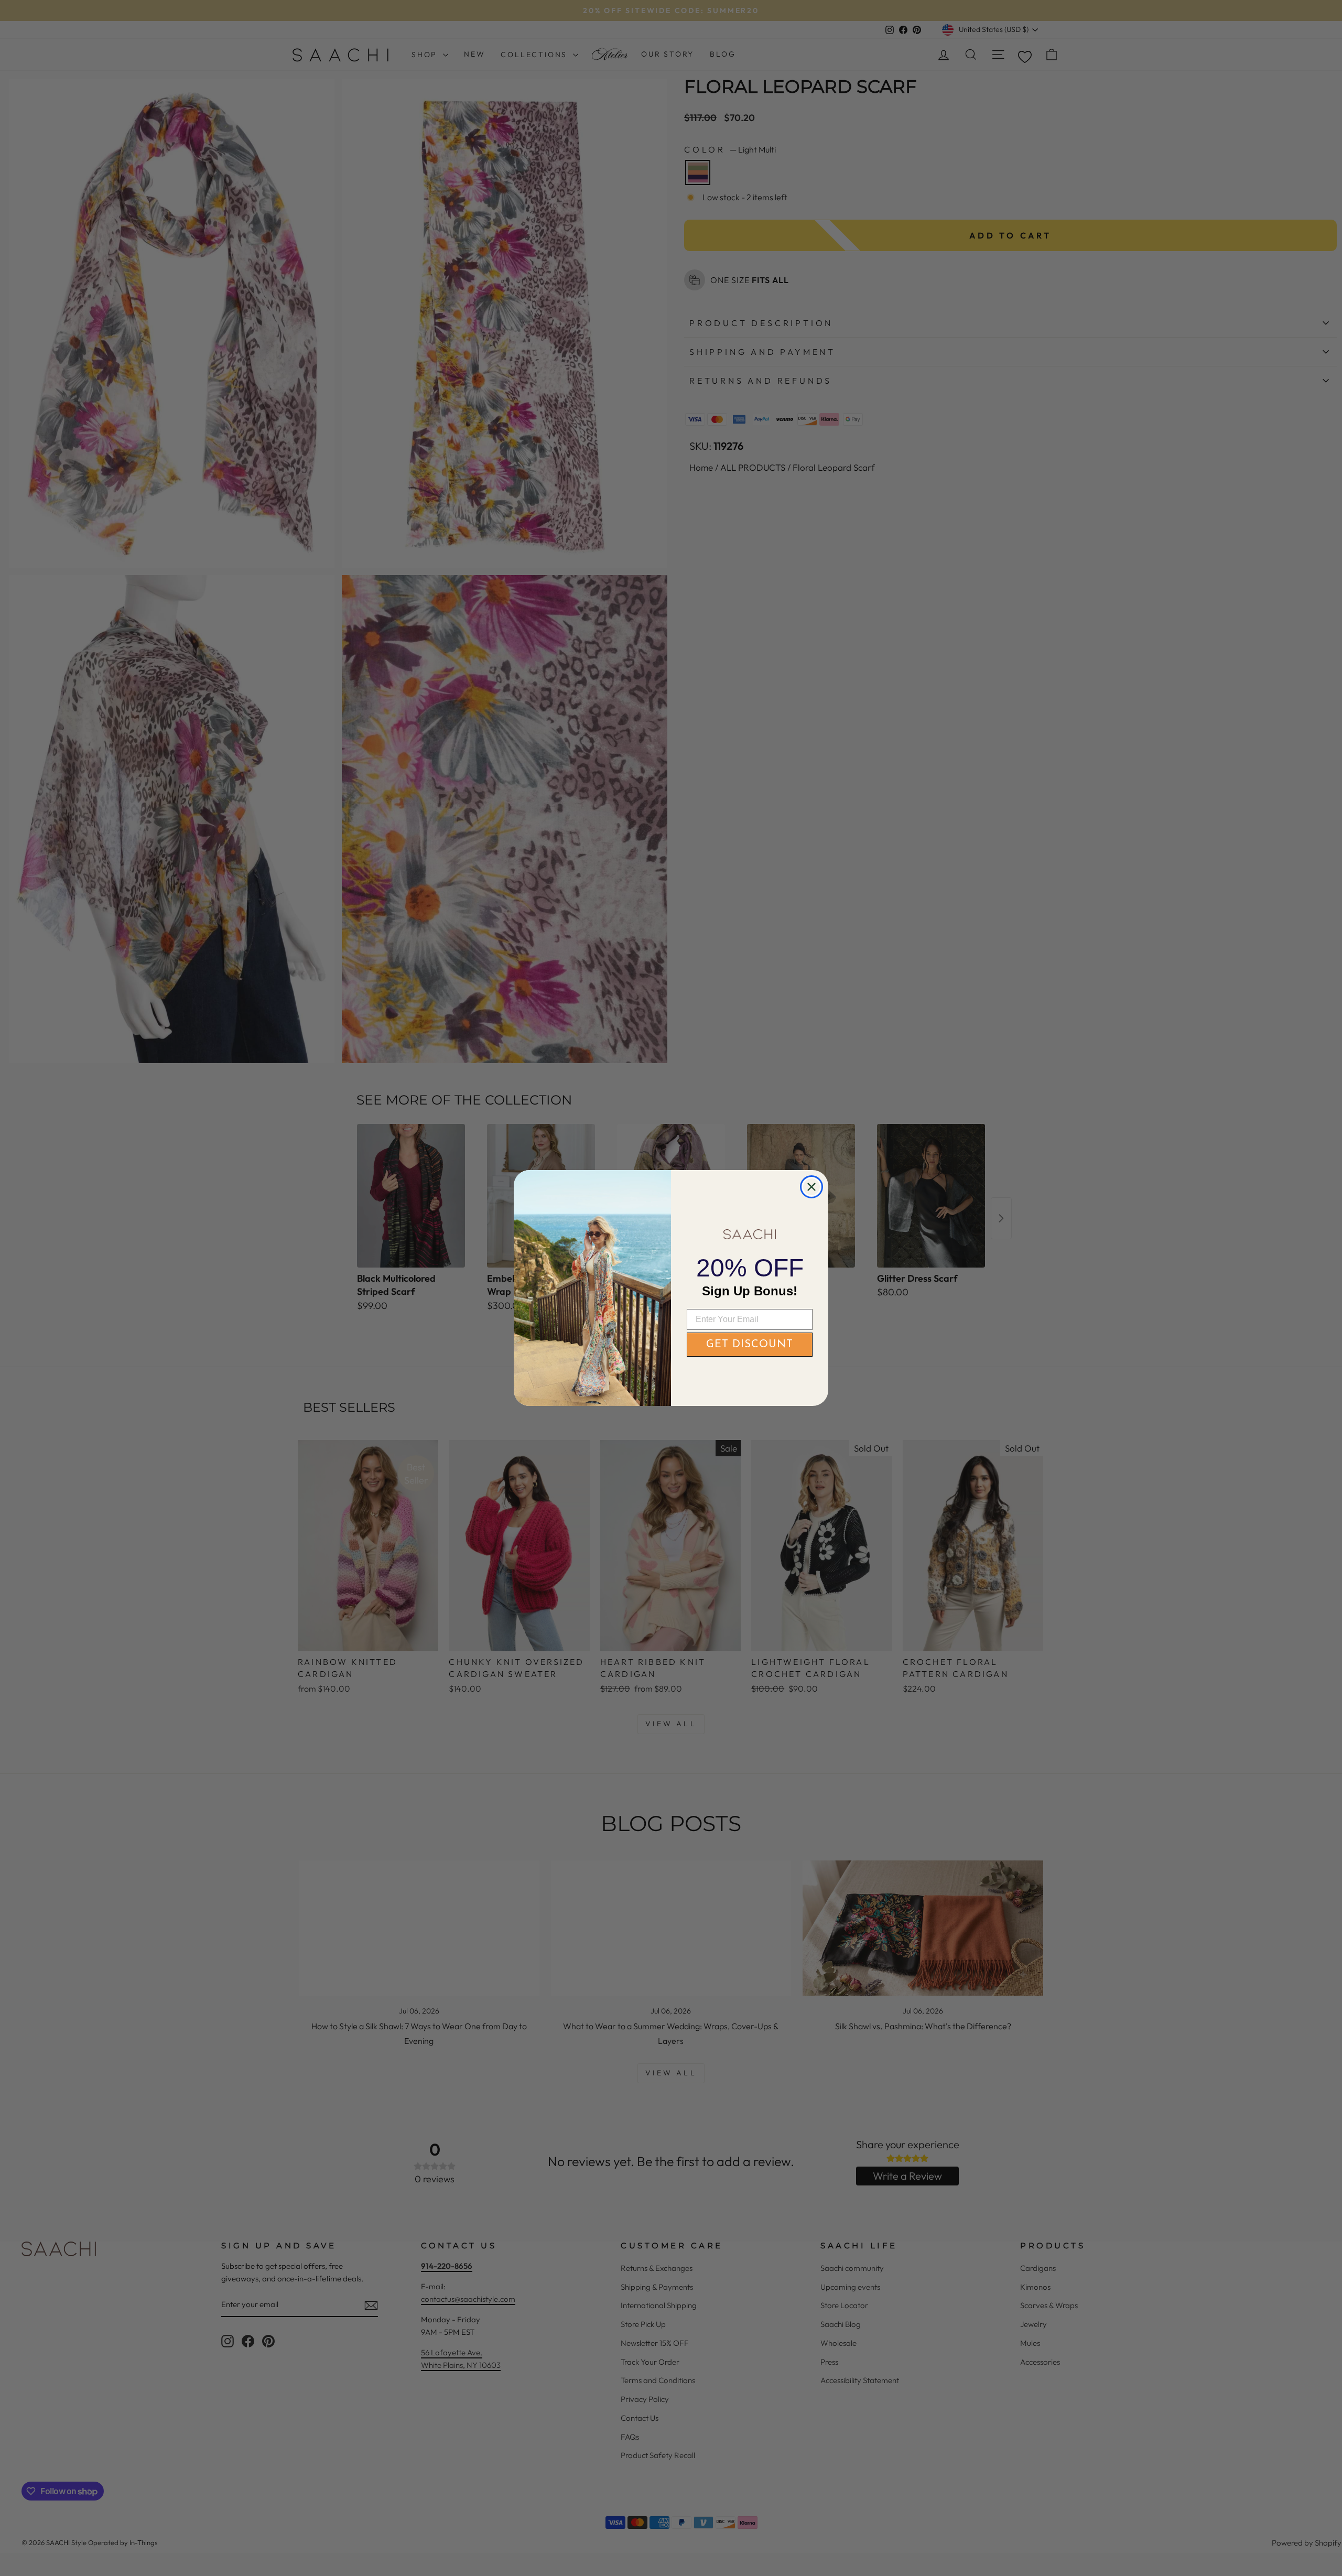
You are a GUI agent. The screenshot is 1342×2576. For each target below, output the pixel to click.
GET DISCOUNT (750, 1345)
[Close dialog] (811, 1187)
